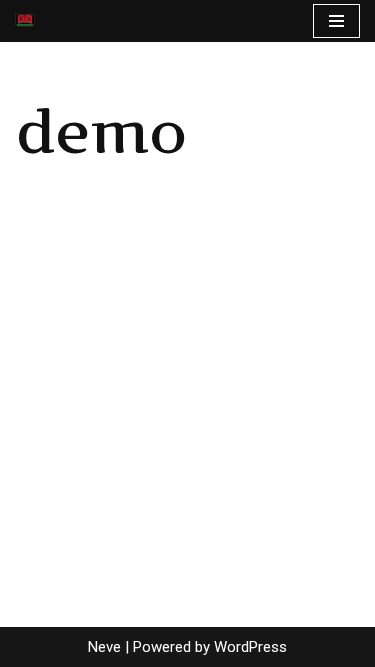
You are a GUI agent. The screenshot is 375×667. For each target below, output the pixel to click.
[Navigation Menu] (336, 21)
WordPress (250, 647)
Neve (104, 647)
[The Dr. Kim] (25, 21)
